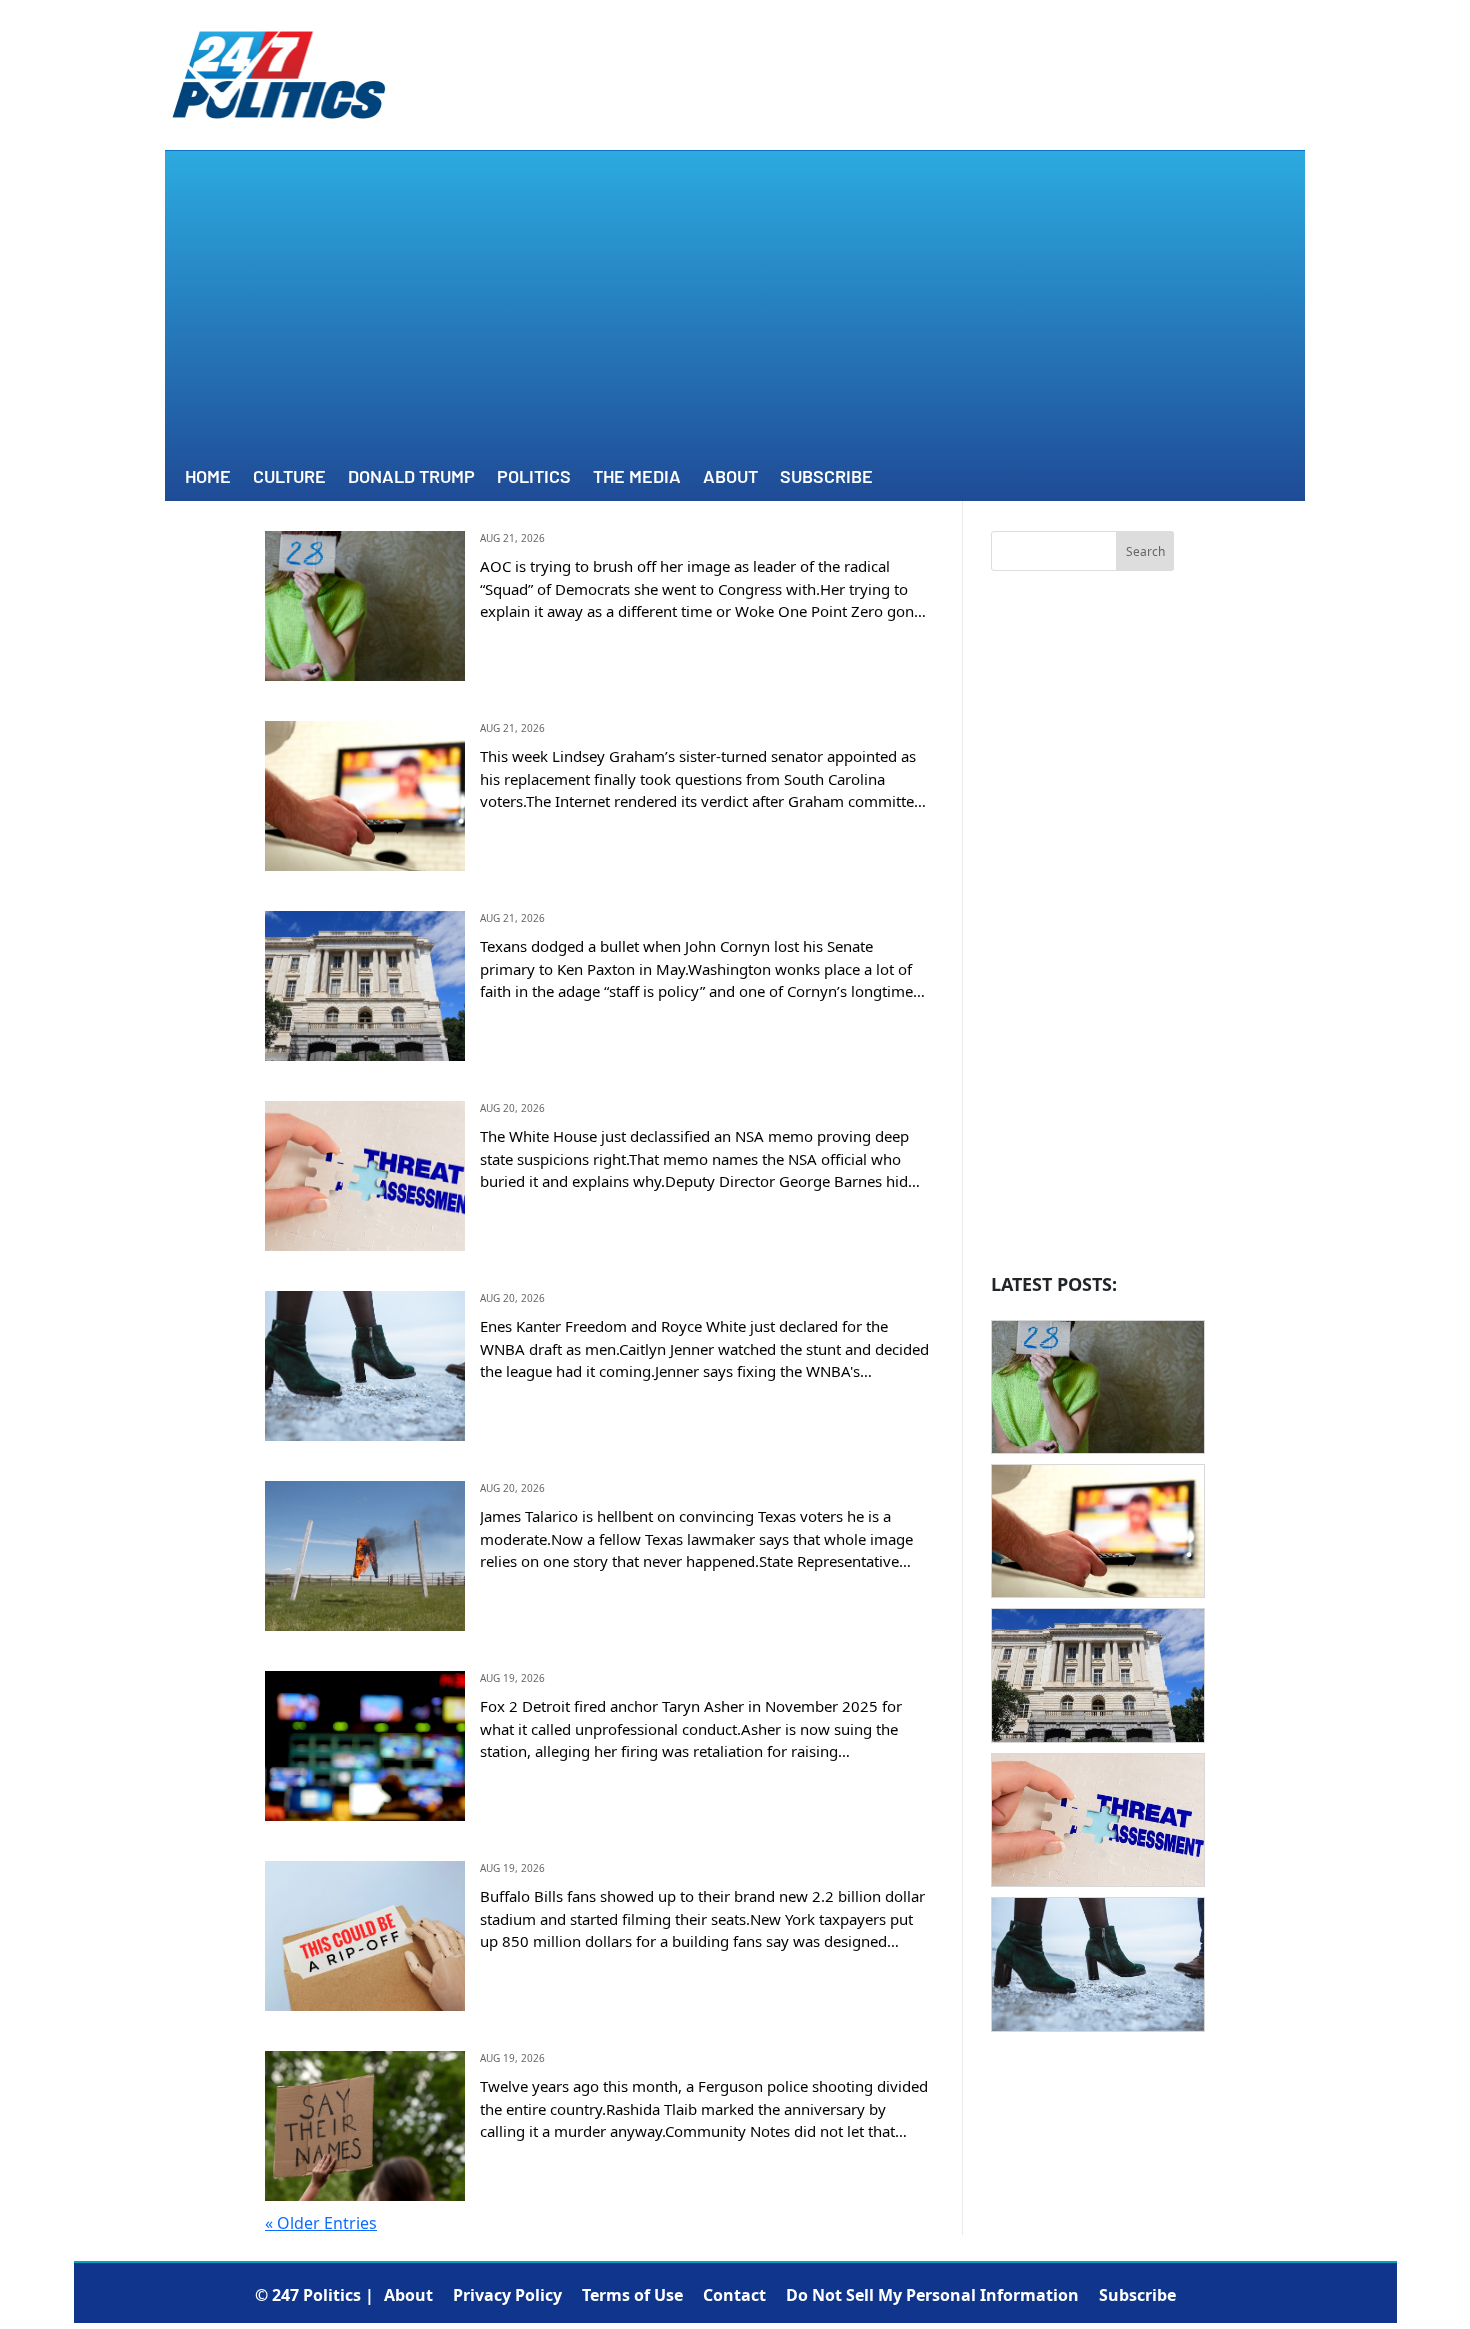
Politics (534, 478)
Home (208, 478)
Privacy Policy (507, 2295)
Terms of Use (632, 2295)
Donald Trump (411, 478)
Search (1145, 551)
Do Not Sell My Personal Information (932, 2295)
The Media (637, 478)
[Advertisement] (735, 311)
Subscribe (826, 478)
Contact (734, 2295)
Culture (289, 478)
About (730, 478)
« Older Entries (321, 2223)
